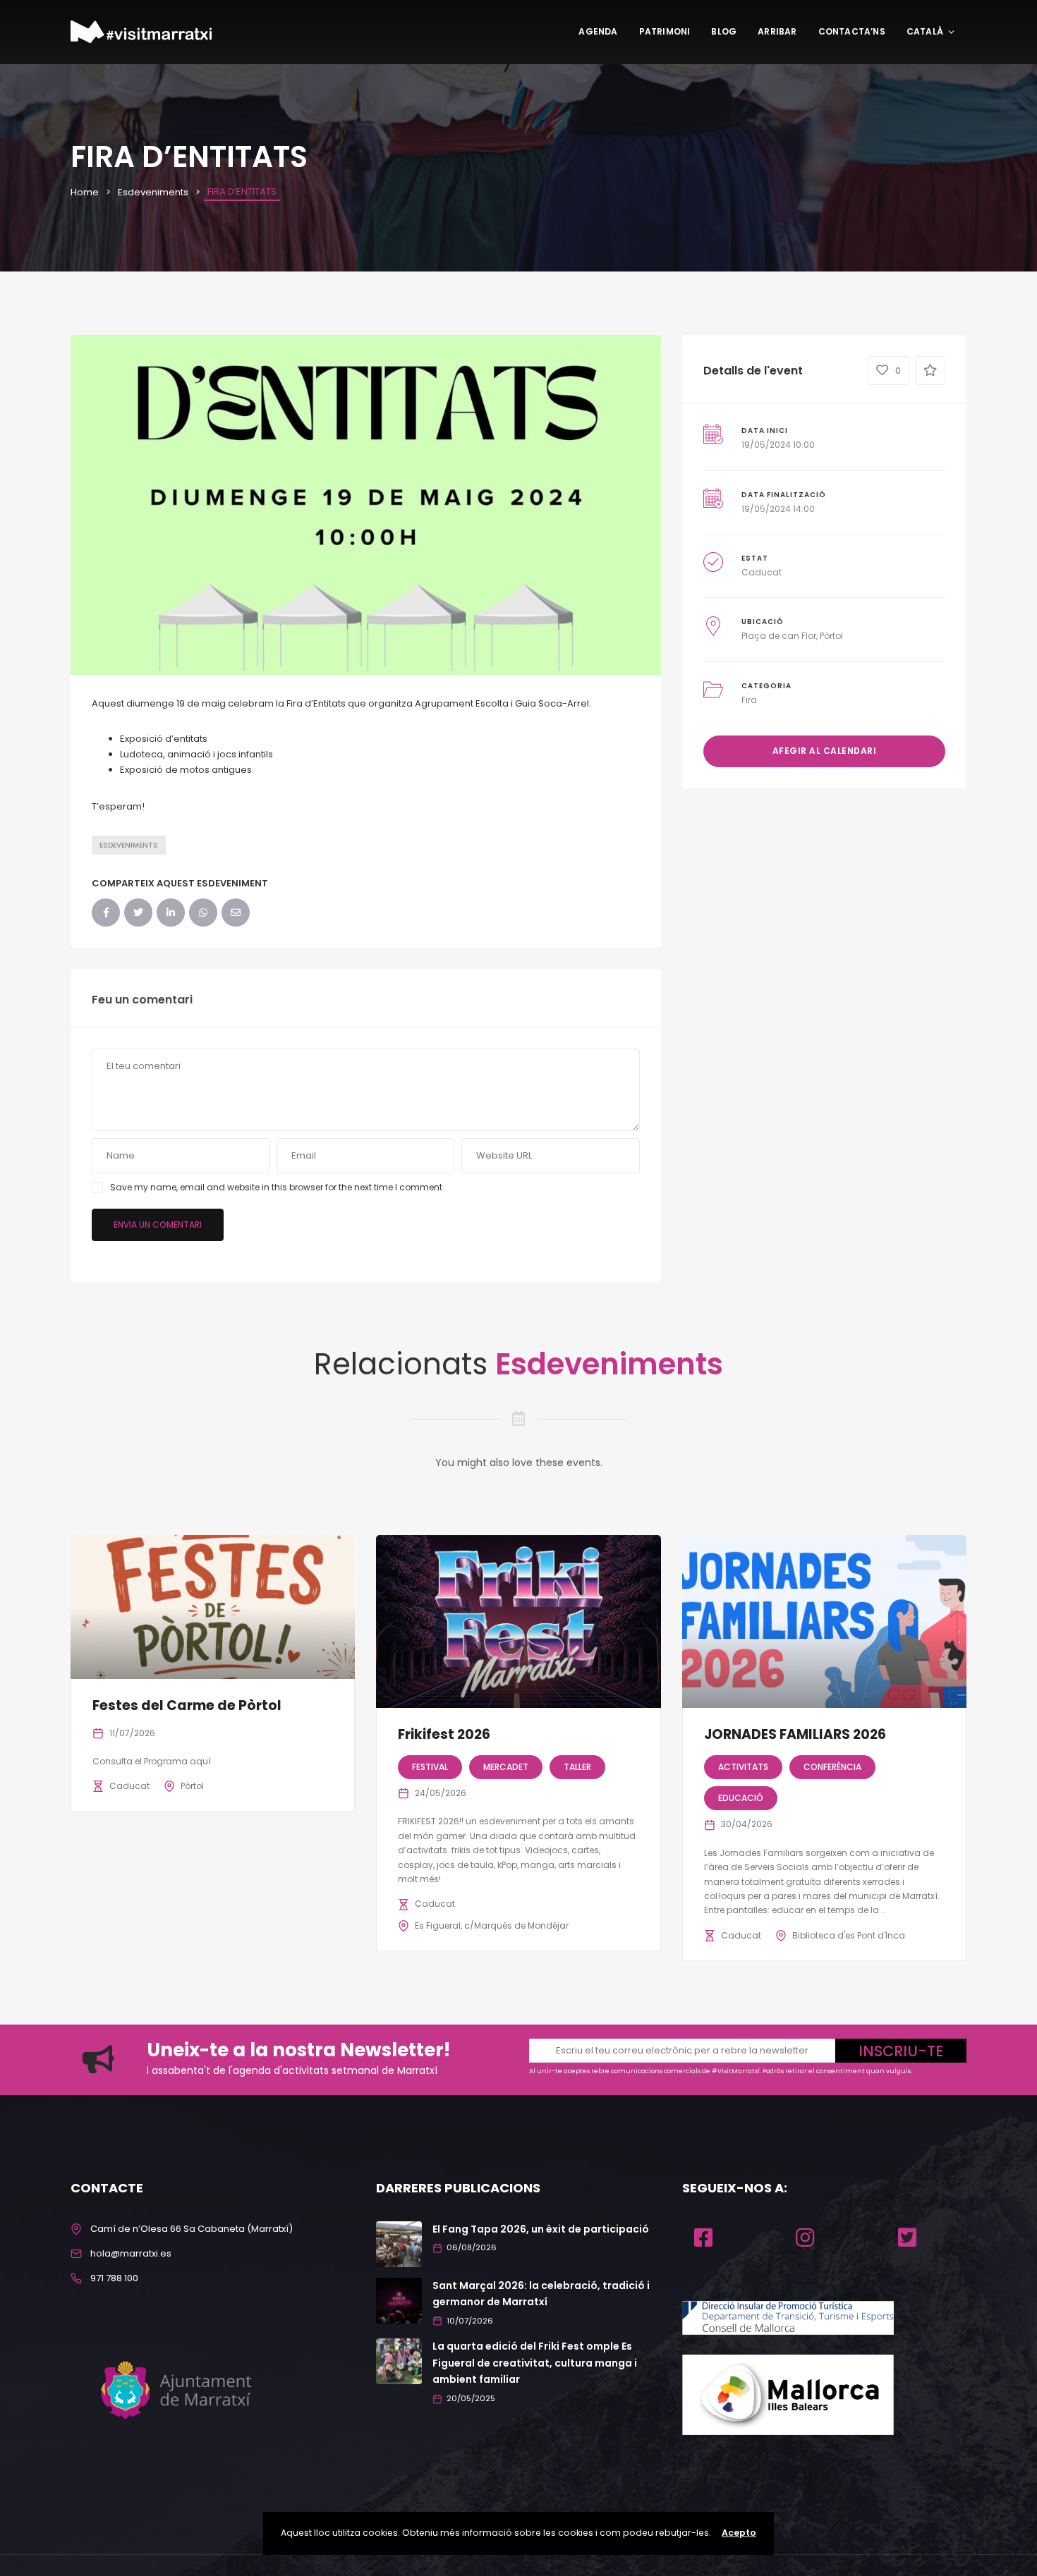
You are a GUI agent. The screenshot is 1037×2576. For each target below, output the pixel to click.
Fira (749, 700)
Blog (724, 31)
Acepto (739, 2533)
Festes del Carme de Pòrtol (187, 1705)
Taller (577, 1767)
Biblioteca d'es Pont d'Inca (849, 1935)
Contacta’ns (852, 31)
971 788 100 (114, 2278)
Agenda (598, 31)
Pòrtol (192, 1786)
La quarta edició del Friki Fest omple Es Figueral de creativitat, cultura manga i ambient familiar (535, 2363)
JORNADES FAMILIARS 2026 (795, 1734)
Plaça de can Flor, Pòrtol (792, 636)
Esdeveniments (153, 192)
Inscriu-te (901, 2051)
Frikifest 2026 (444, 1734)
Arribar (777, 31)
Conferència (832, 1767)
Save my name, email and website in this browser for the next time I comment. (277, 1187)
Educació (741, 1798)
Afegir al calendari (825, 751)
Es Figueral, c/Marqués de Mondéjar (492, 1925)
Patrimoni (665, 31)
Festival (430, 1767)
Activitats (743, 1767)
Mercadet (506, 1767)
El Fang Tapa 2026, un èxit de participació (541, 2229)
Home (85, 192)
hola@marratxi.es (131, 2253)
